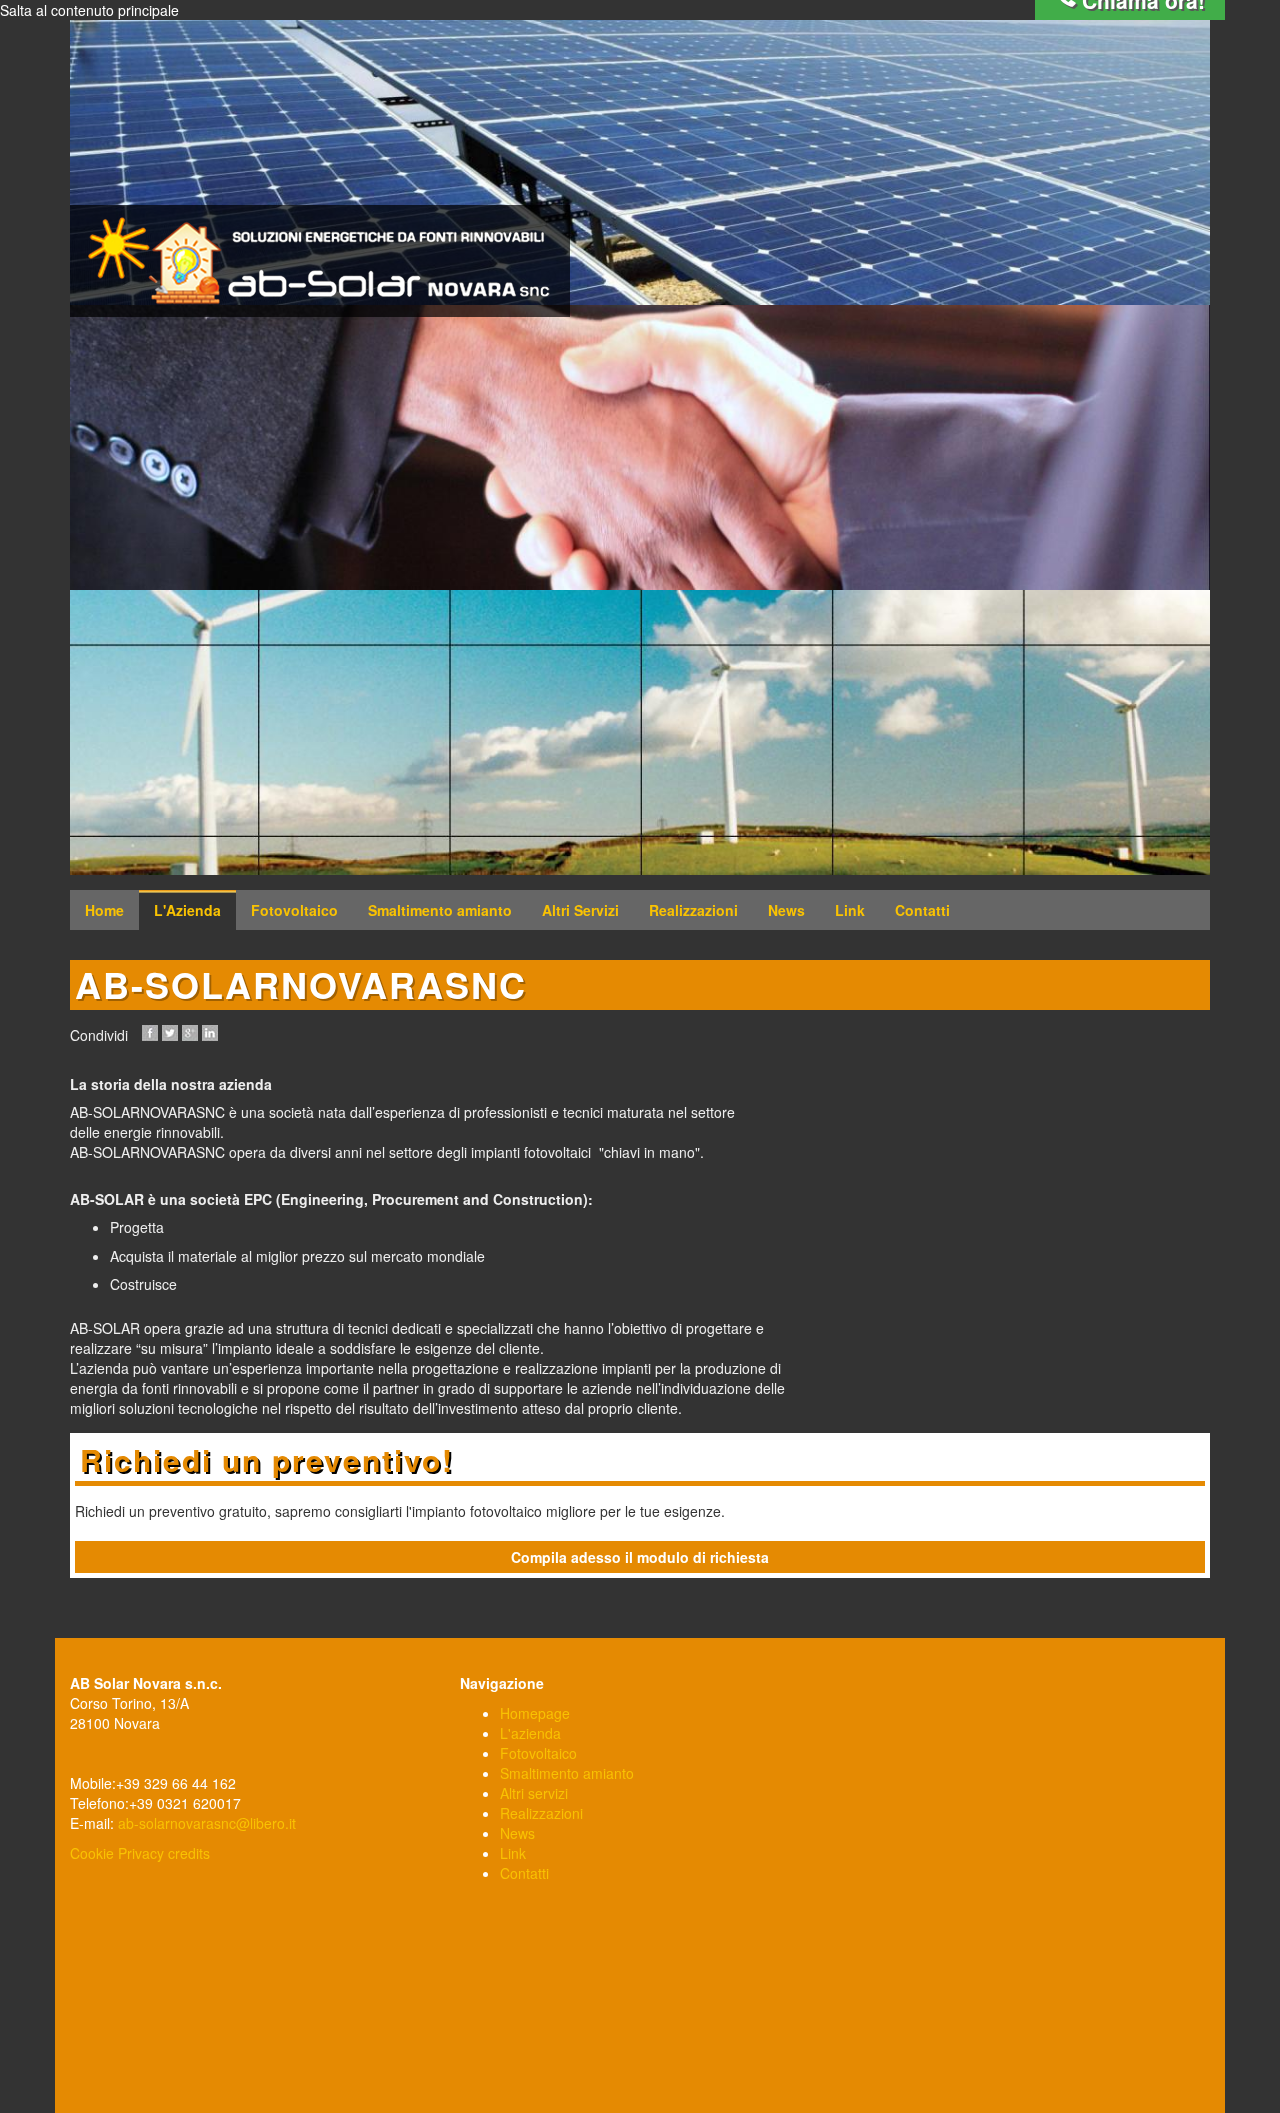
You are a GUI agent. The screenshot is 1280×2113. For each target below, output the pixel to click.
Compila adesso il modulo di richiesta (640, 1557)
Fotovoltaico (294, 910)
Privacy (141, 1853)
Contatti (922, 910)
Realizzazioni (693, 910)
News (786, 910)
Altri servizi (534, 1793)
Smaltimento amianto (440, 910)
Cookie (92, 1853)
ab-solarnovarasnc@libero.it (207, 1823)
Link (850, 910)
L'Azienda (187, 910)
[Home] (320, 261)
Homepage (535, 1713)
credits (189, 1853)
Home (104, 910)
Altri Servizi (580, 910)
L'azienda (530, 1733)
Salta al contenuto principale (89, 10)
